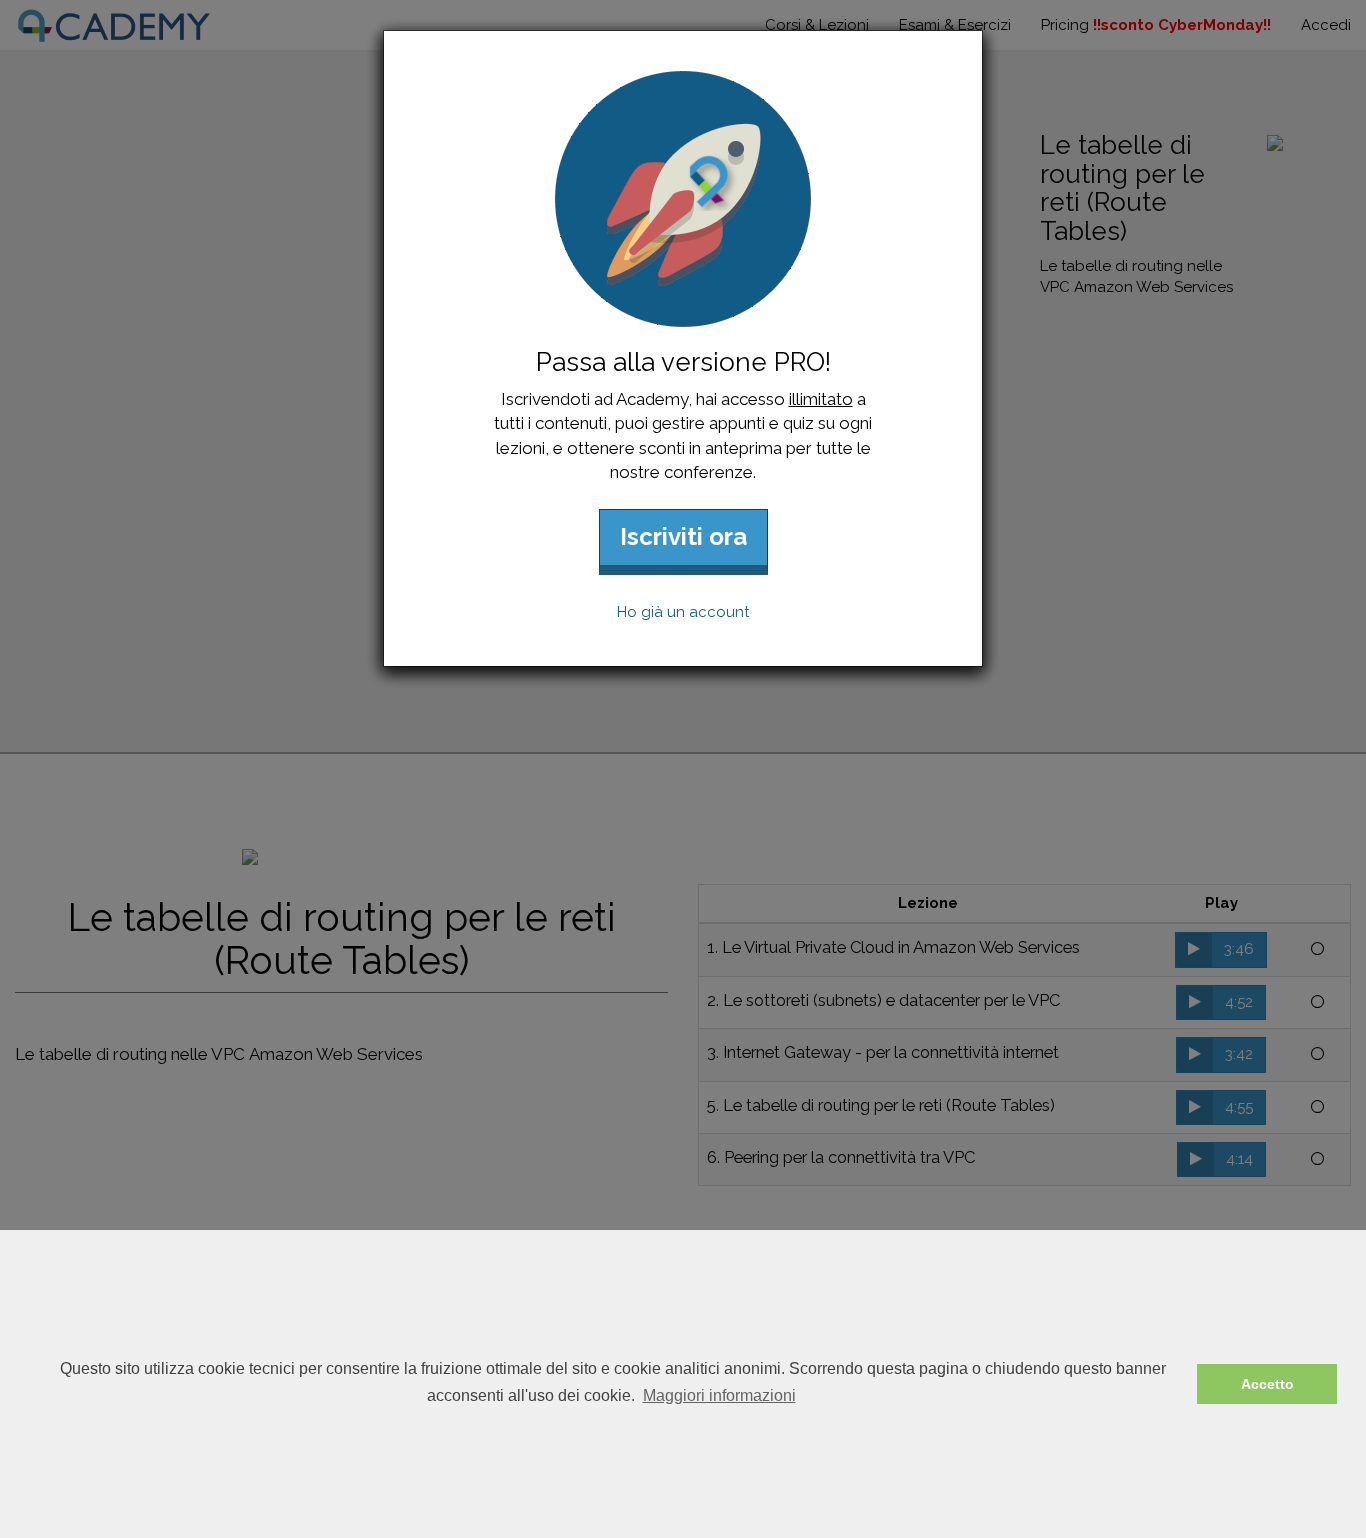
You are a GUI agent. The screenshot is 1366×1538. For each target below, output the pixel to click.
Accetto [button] (1267, 1384)
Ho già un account (683, 612)
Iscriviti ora (683, 536)
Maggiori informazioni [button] (719, 1395)
